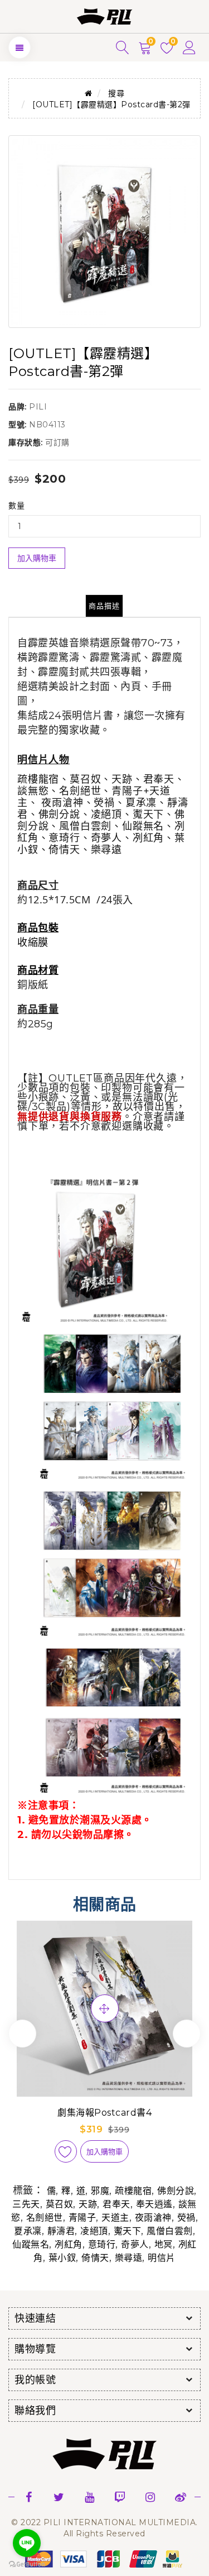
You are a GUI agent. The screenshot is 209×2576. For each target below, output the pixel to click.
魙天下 (128, 2231)
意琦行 (102, 2244)
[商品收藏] (66, 2151)
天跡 (88, 2204)
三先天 (26, 2204)
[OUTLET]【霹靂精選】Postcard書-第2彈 (111, 104)
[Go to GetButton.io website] (27, 2565)
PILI (38, 407)
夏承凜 (28, 2231)
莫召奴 (60, 2204)
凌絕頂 (94, 2231)
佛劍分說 (176, 2191)
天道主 (115, 2218)
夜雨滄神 (153, 2218)
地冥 (164, 2244)
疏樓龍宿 (133, 2191)
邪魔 (100, 2191)
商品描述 (104, 606)
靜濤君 (61, 2231)
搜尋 (116, 93)
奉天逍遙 (154, 2204)
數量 (16, 506)
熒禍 (186, 2218)
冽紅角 (69, 2244)
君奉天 (116, 2204)
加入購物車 (37, 558)
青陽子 (82, 2218)
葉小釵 (62, 2258)
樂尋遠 (129, 2258)
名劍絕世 (45, 2218)
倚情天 (95, 2258)
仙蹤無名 (31, 2244)
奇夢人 (135, 2244)
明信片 (162, 2258)
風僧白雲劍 (170, 2231)
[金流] (105, 2558)
